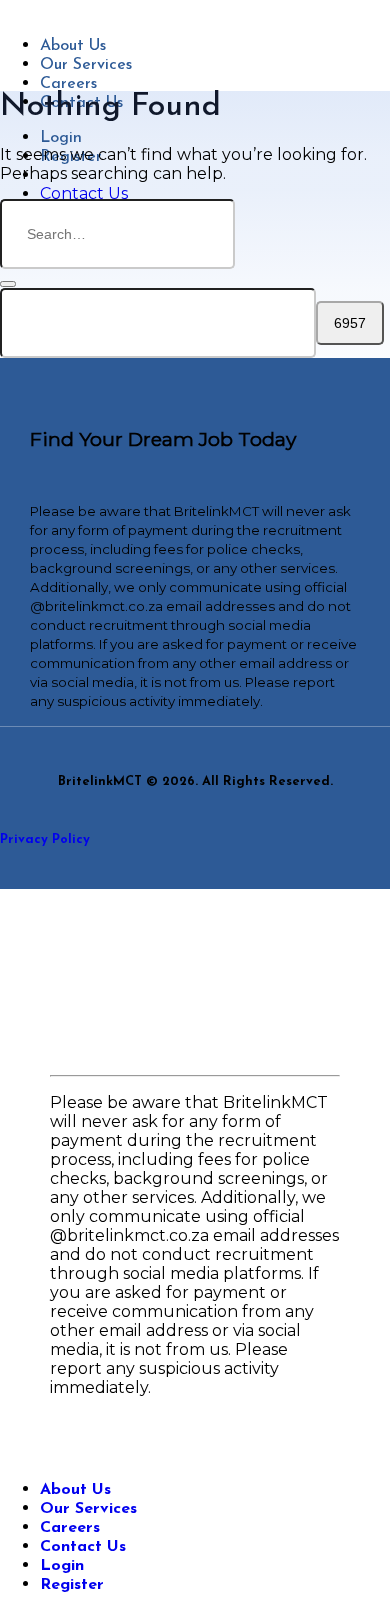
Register (72, 1585)
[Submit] (8, 284)
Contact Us (83, 1547)
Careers (68, 84)
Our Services (86, 65)
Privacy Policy (45, 839)
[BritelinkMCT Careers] (11, 9)
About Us (73, 46)
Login (61, 138)
